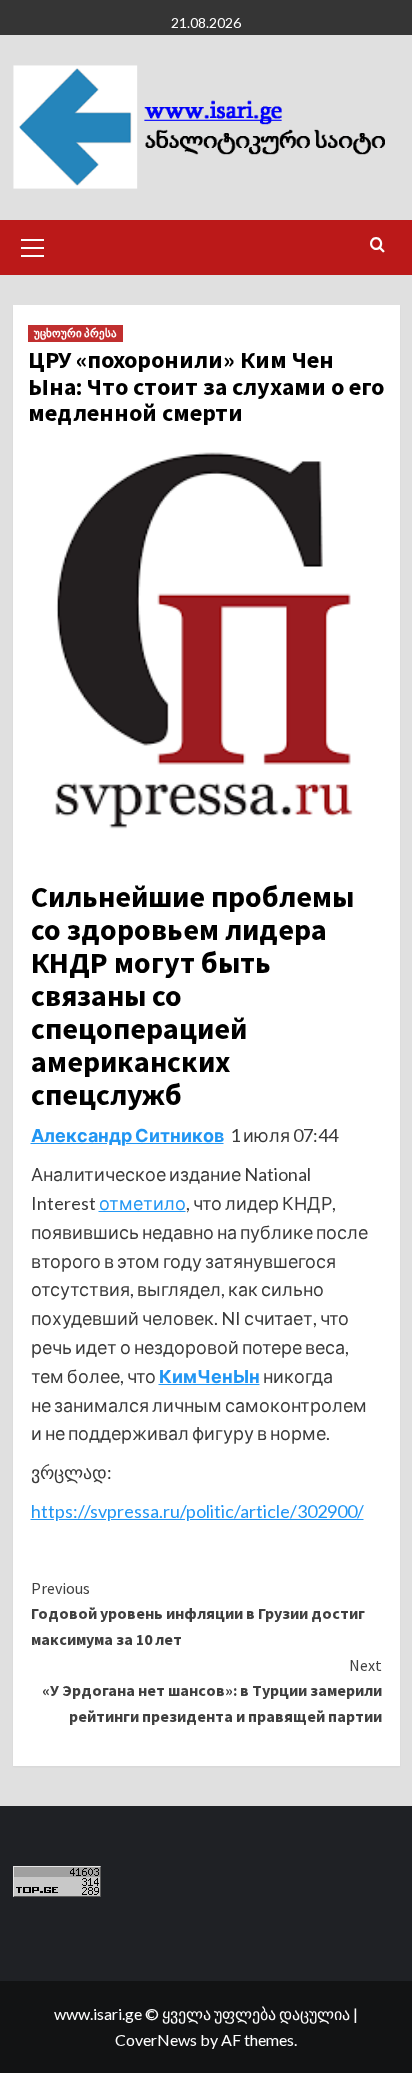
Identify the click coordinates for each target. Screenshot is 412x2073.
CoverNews (156, 2039)
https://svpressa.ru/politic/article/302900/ (197, 1511)
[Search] (377, 245)
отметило (142, 1203)
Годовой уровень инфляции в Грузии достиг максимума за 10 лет (198, 1613)
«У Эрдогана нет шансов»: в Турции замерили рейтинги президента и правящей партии (212, 1690)
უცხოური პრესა (75, 333)
